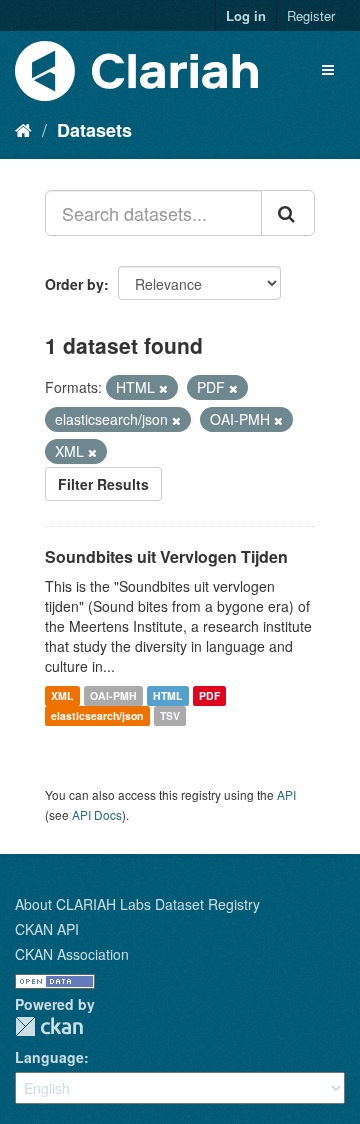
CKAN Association (72, 954)
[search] (288, 213)
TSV (170, 715)
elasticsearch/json (97, 715)
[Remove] (163, 388)
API (286, 794)
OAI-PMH (113, 695)
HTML (167, 695)
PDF (209, 695)
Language (49, 1057)
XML (62, 695)
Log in (246, 15)
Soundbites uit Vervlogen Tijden (166, 556)
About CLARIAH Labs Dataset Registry (137, 904)
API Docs (97, 814)
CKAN (49, 1026)
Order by (74, 284)
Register (311, 15)
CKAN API (47, 929)
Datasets (94, 130)
